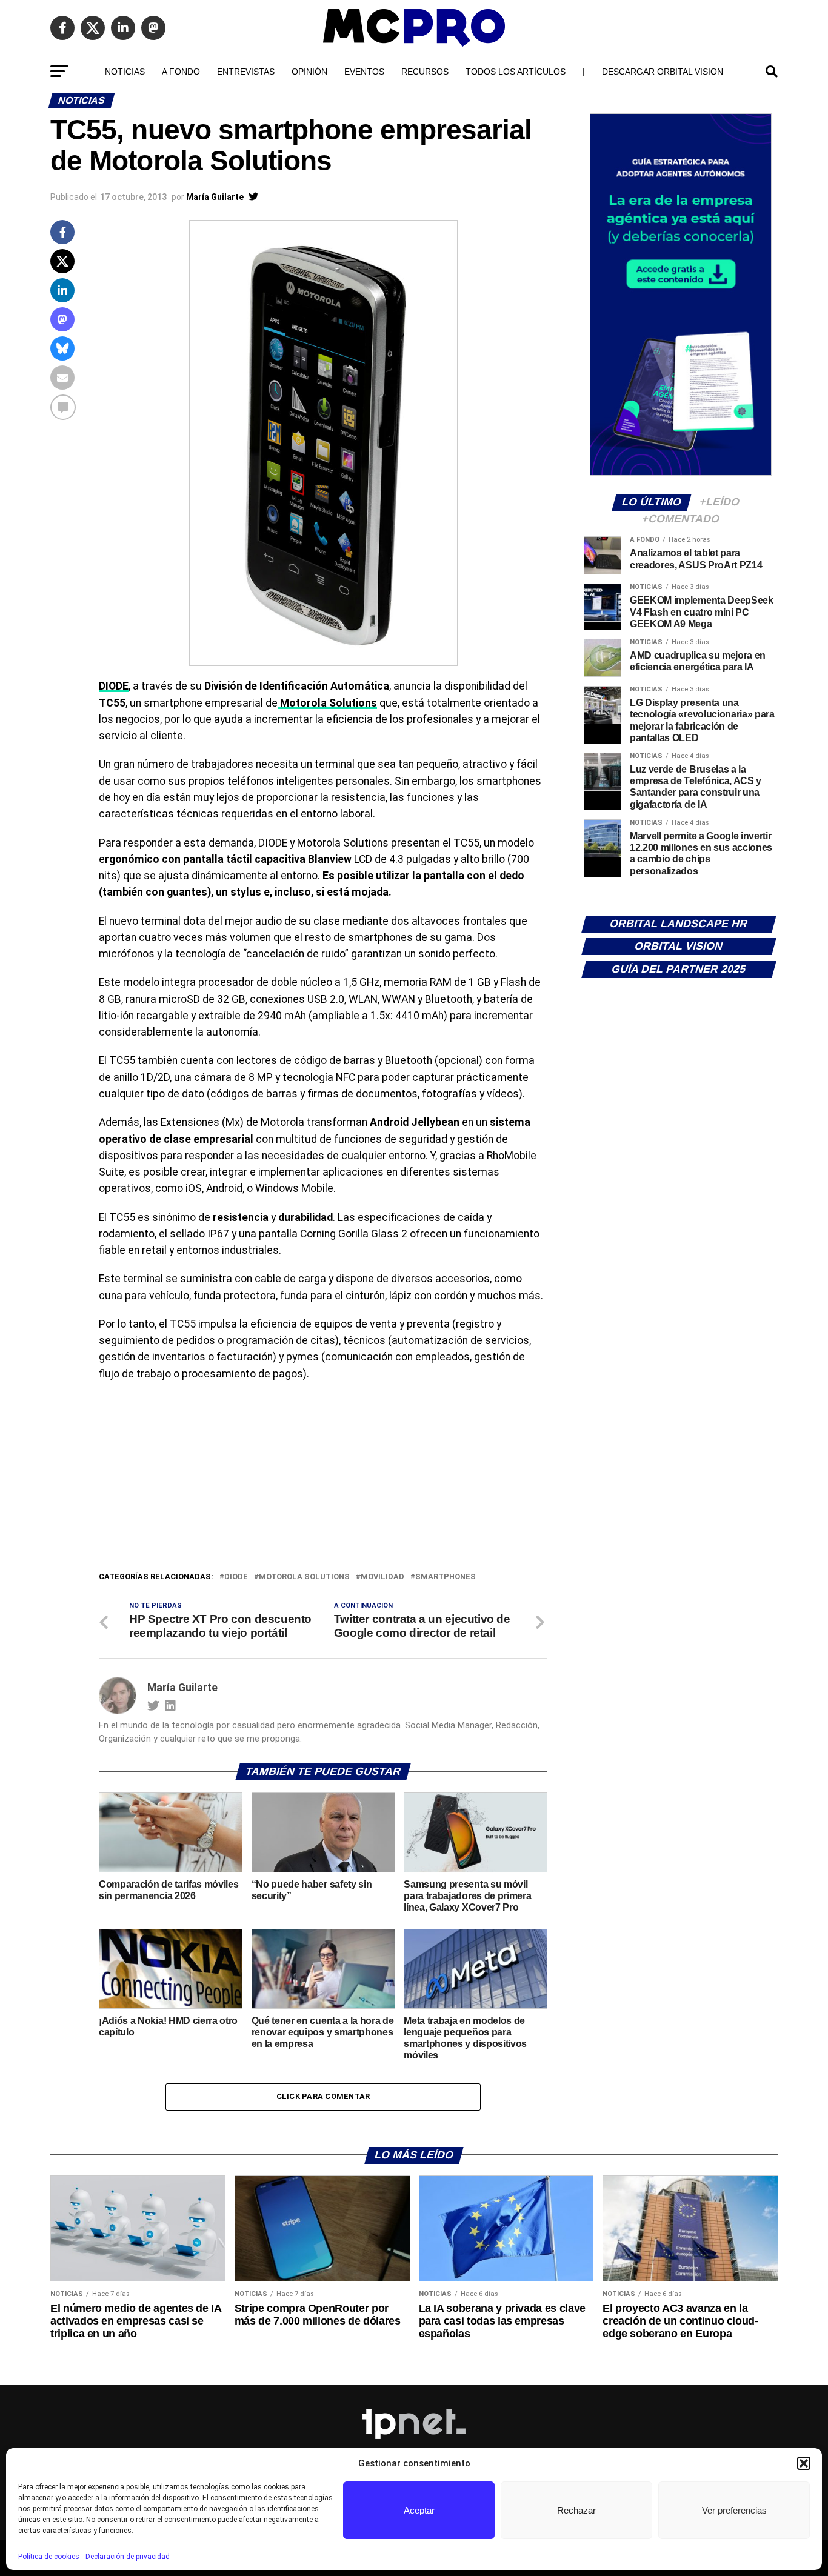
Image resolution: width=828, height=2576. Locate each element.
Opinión (309, 72)
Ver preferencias (734, 2510)
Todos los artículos (516, 72)
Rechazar (576, 2510)
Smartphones (446, 1577)
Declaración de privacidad (128, 2557)
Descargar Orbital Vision (663, 72)
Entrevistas (246, 72)
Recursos (425, 72)
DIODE (236, 1577)
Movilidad (382, 1577)
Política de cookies (49, 2557)
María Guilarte (215, 197)
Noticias (125, 72)
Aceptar (419, 2510)
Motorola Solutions (304, 1577)
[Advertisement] (323, 1479)
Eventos (364, 72)
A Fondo (181, 72)
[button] (804, 2463)
